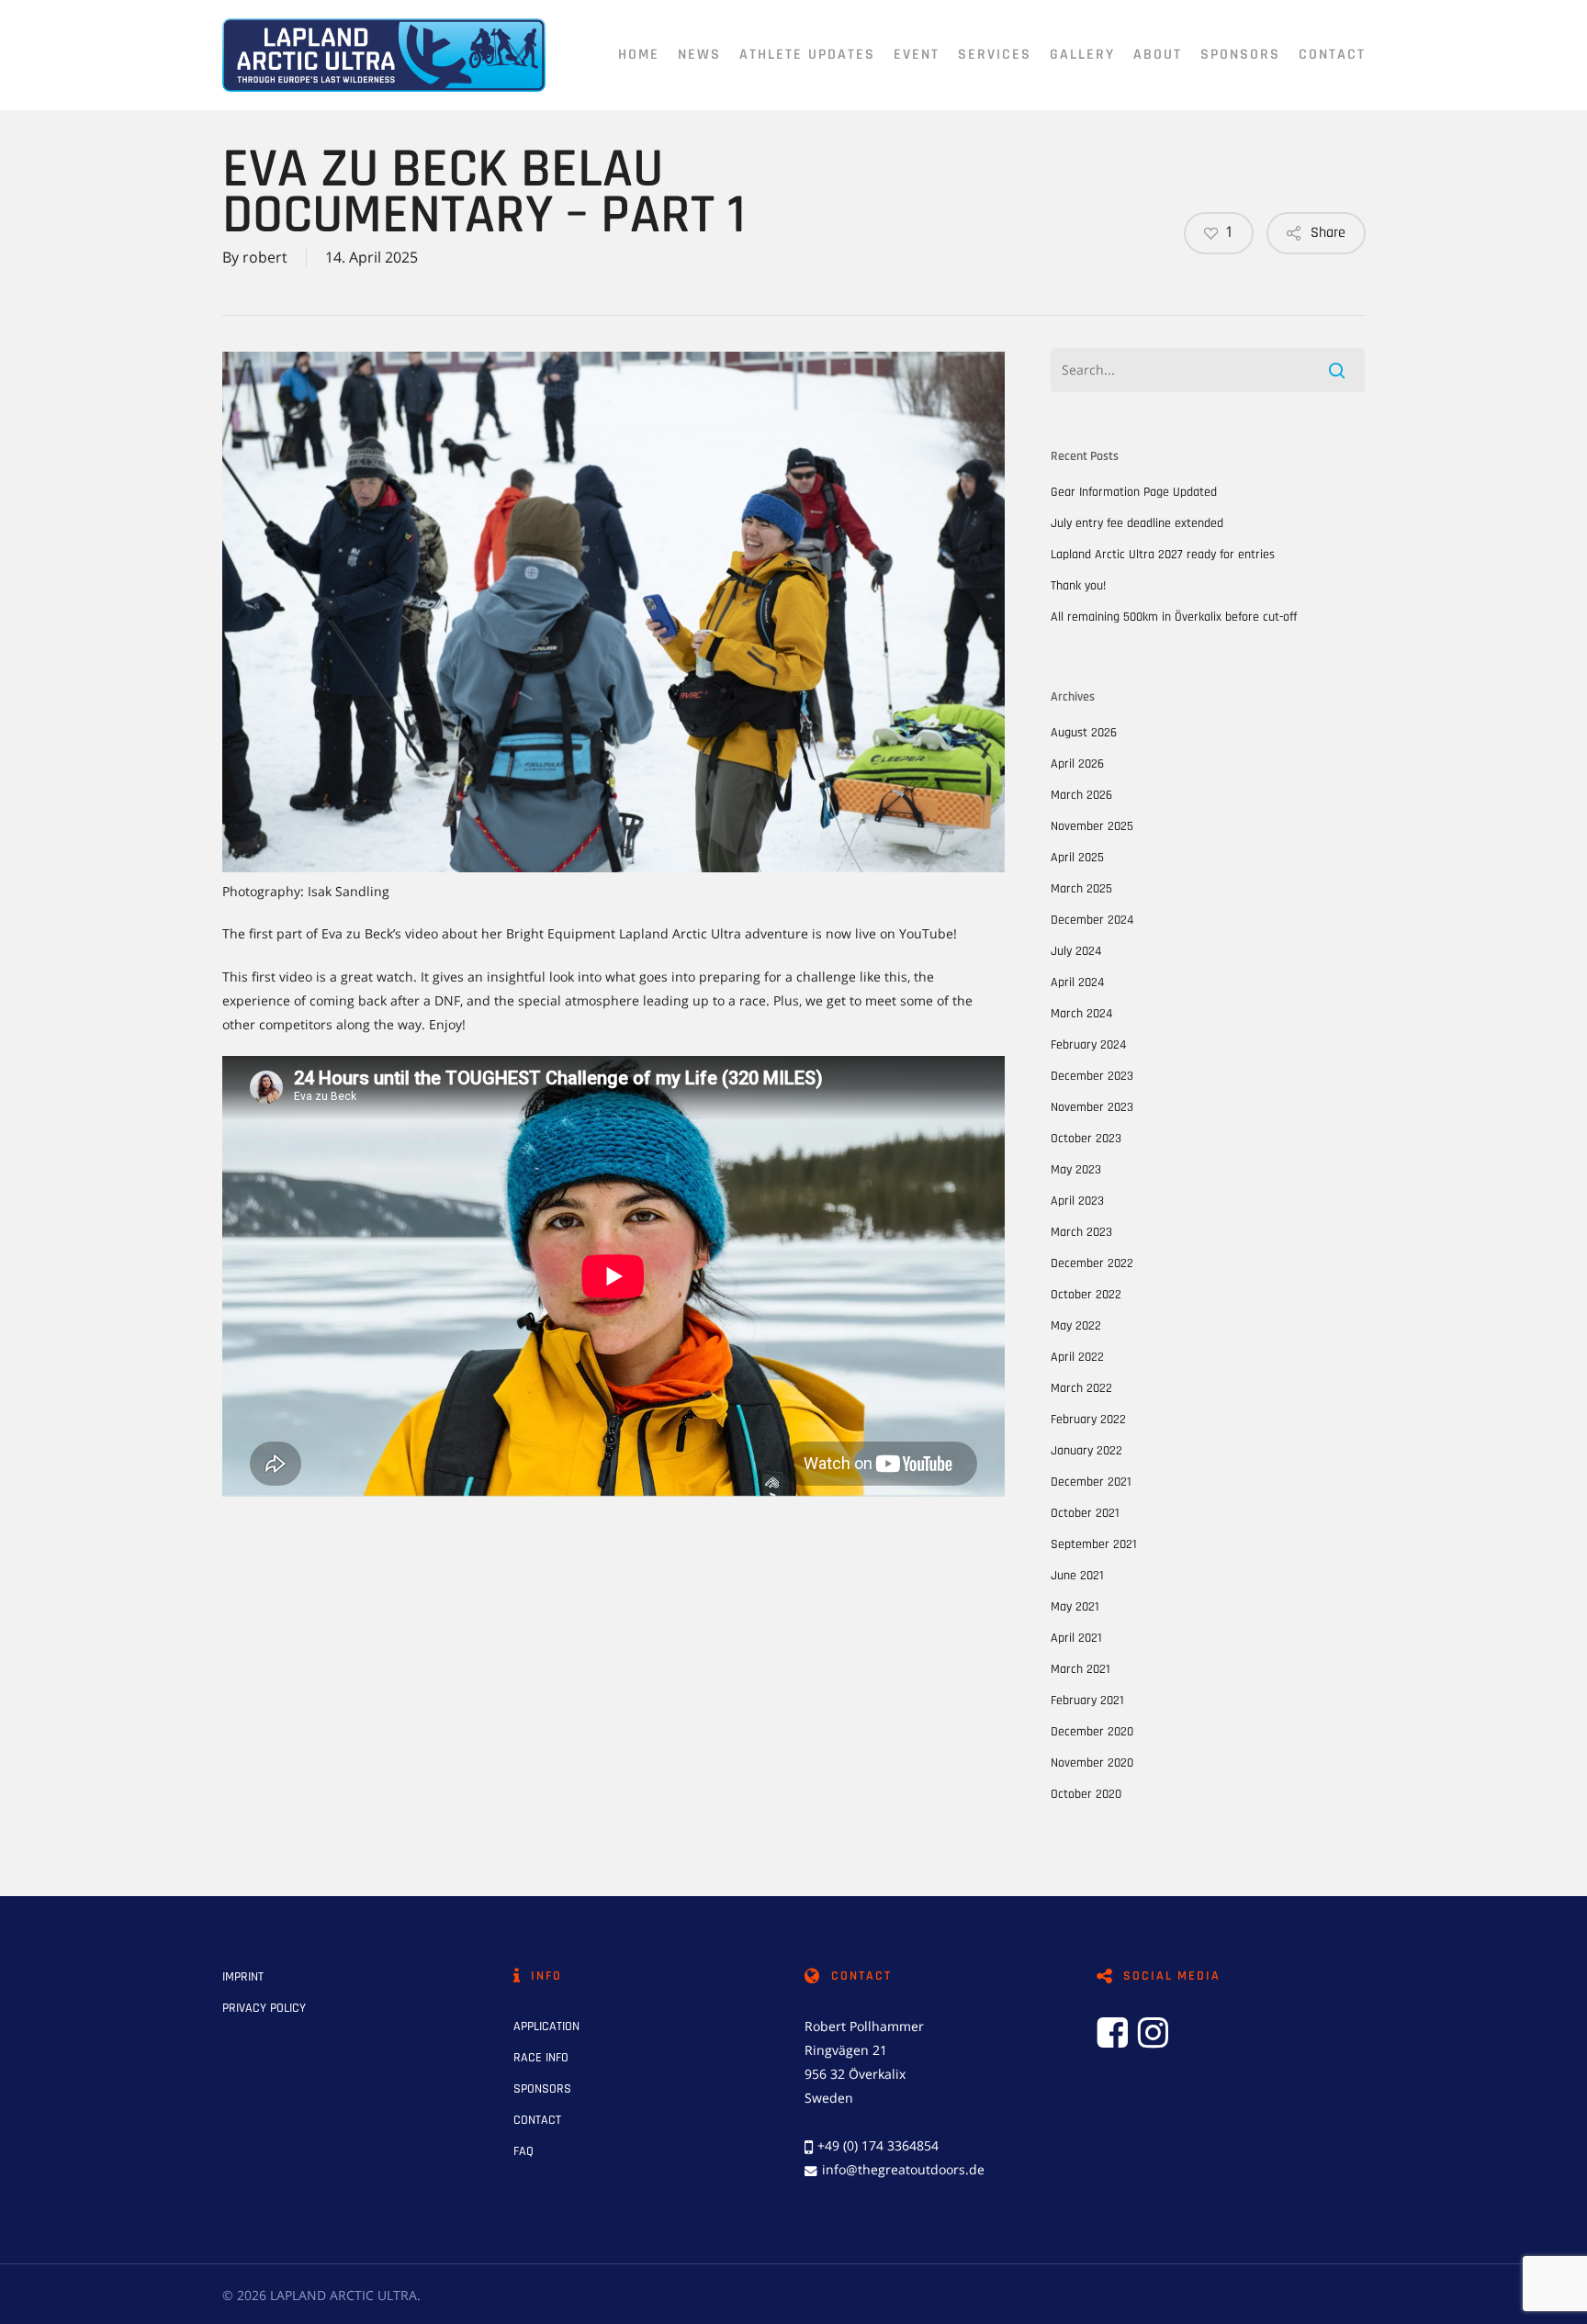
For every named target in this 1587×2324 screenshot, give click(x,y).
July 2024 (1076, 951)
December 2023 (1092, 1076)
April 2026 (1077, 764)
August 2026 (1084, 733)
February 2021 (1087, 1701)
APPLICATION (546, 2026)
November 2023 (1092, 1107)
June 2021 (1077, 1576)
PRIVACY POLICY (264, 2008)
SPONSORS (542, 2089)
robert (265, 257)
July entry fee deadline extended (1137, 523)
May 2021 (1075, 1607)
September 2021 (1094, 1544)
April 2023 (1077, 1201)
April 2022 (1077, 1357)
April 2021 (1076, 1638)
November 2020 (1092, 1763)
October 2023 (1086, 1139)
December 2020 (1092, 1732)
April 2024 (1077, 982)
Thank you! (1078, 586)
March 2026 (1081, 795)
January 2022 (1086, 1451)
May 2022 (1076, 1326)
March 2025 (1081, 889)
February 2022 (1088, 1420)
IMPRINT (243, 1977)
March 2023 (1081, 1232)
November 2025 (1092, 826)
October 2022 (1086, 1295)
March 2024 (1081, 1014)
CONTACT (537, 2120)
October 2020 (1086, 1794)
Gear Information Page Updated (1134, 492)
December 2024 (1092, 920)
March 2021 (1081, 1669)
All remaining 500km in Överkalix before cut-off (1174, 617)
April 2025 (1077, 858)
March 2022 (1081, 1388)
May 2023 (1076, 1170)
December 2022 (1092, 1263)
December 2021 (1091, 1482)
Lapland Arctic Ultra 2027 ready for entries (1163, 555)
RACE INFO (541, 2058)
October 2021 (1085, 1513)
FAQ (523, 2151)
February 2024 (1088, 1045)
